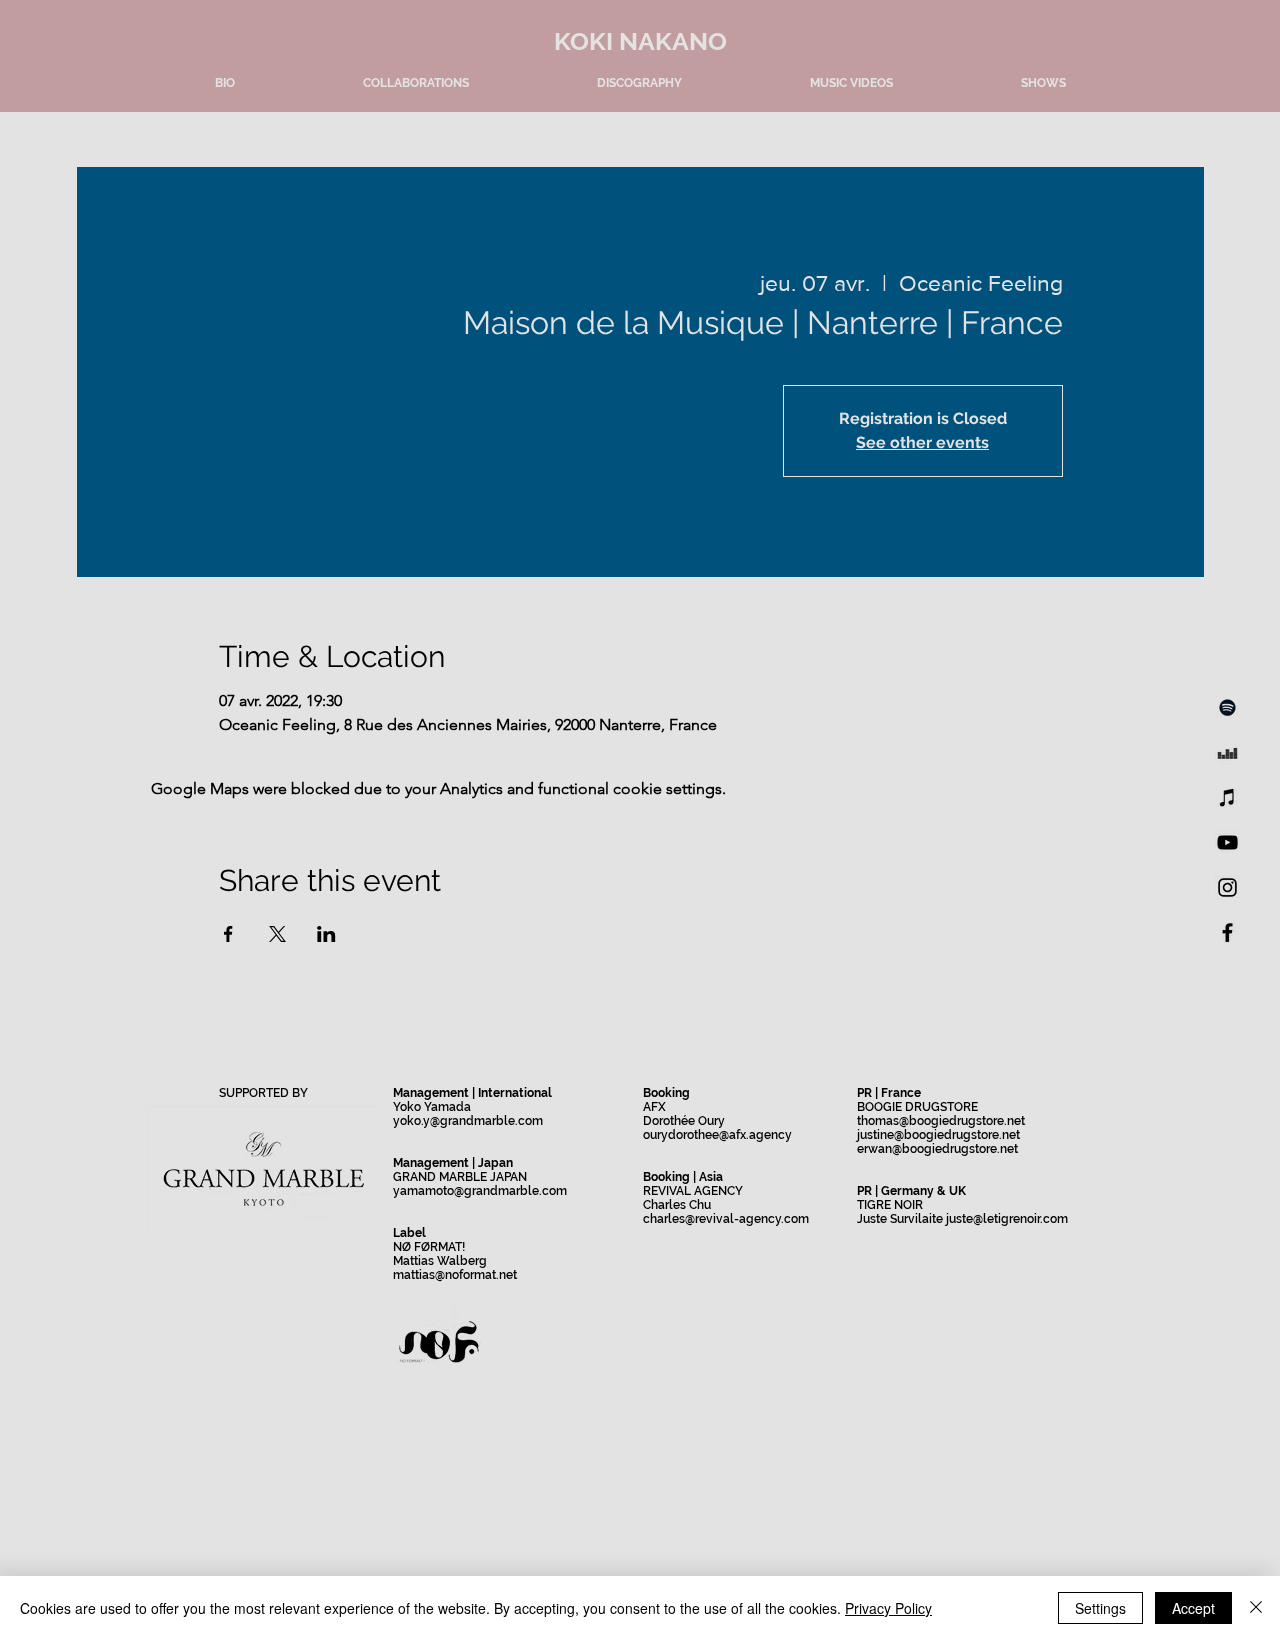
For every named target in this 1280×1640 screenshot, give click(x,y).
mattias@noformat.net (455, 1275)
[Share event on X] (277, 934)
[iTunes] (1227, 797)
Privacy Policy (888, 1608)
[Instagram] (1227, 887)
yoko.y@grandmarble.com (468, 1121)
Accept (1193, 1608)
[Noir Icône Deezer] (1227, 752)
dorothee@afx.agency (730, 1135)
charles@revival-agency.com (726, 1219)
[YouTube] (1227, 842)
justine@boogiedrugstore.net (938, 1135)
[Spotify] (1227, 707)
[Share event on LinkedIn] (326, 934)
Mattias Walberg (440, 1261)
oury (655, 1135)
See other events (922, 442)
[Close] (1256, 1608)
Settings (1100, 1608)
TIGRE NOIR (890, 1205)
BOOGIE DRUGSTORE (917, 1107)
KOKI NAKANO (640, 41)
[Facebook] (1227, 932)
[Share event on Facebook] (228, 934)
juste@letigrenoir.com (1007, 1219)
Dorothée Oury (684, 1121)
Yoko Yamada (432, 1107)
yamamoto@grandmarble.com (480, 1191)
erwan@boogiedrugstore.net (937, 1149)
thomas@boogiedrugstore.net (941, 1121)
